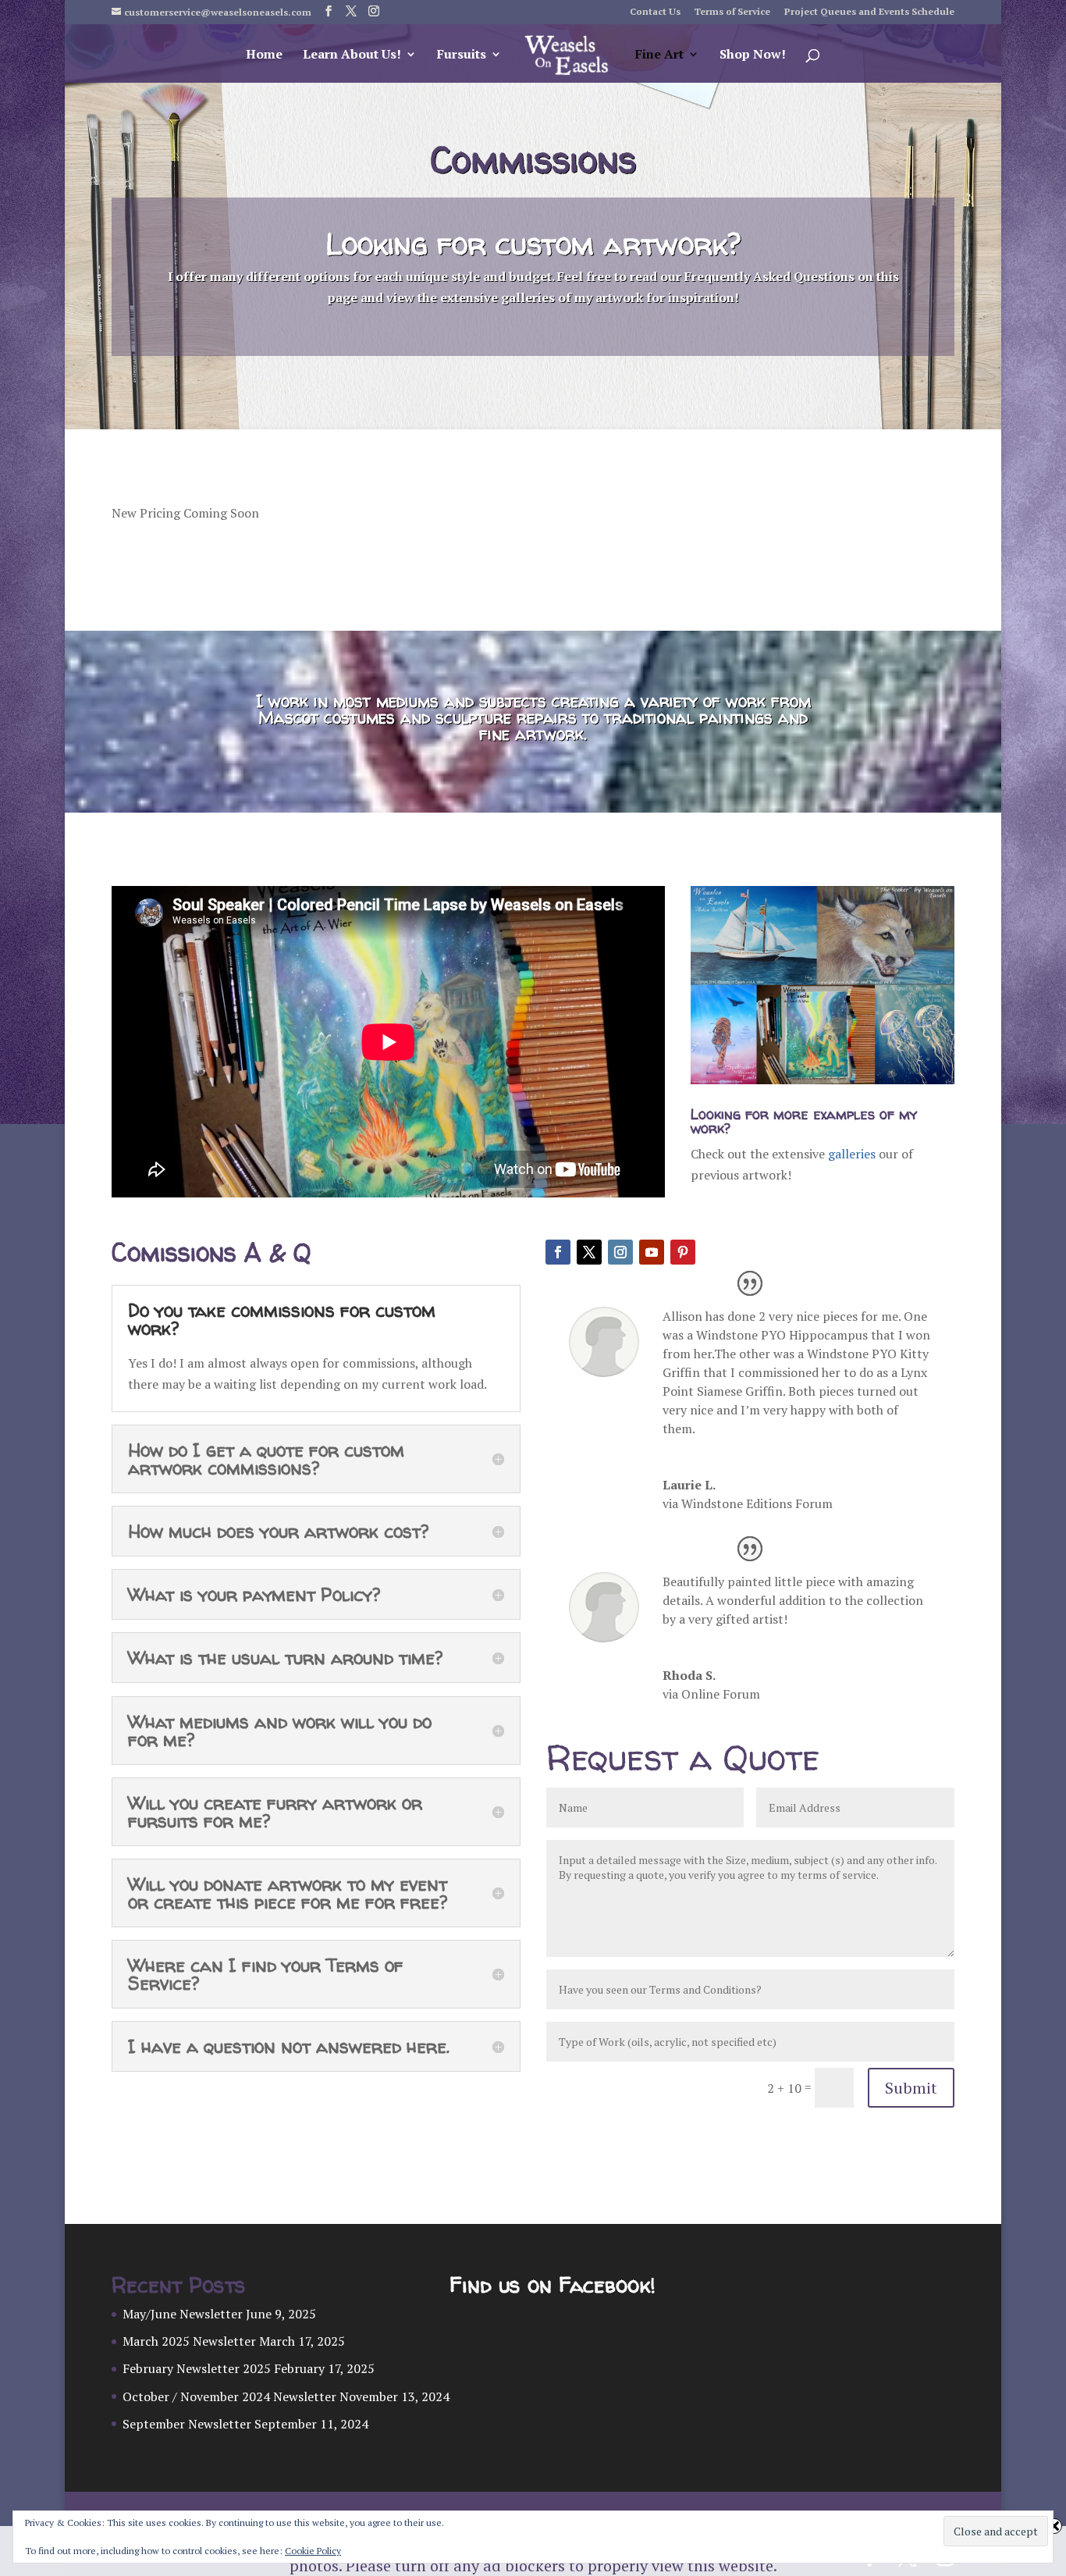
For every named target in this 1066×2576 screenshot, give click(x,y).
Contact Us (655, 12)
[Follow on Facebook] (558, 1252)
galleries (850, 1154)
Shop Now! (753, 55)
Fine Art (659, 55)
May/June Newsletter (183, 2314)
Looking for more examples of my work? (804, 1121)
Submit (911, 2088)
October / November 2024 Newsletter (229, 2396)
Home (264, 55)
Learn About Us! (352, 55)
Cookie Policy (313, 2551)
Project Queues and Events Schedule (869, 12)
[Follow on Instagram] (620, 1252)
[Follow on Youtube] (652, 1252)
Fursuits (462, 55)
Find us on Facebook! (552, 2285)
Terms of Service (732, 12)
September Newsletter (187, 2424)
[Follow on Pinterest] (683, 1252)
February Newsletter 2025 (197, 2368)
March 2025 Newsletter (189, 2341)
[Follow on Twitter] (589, 1252)
